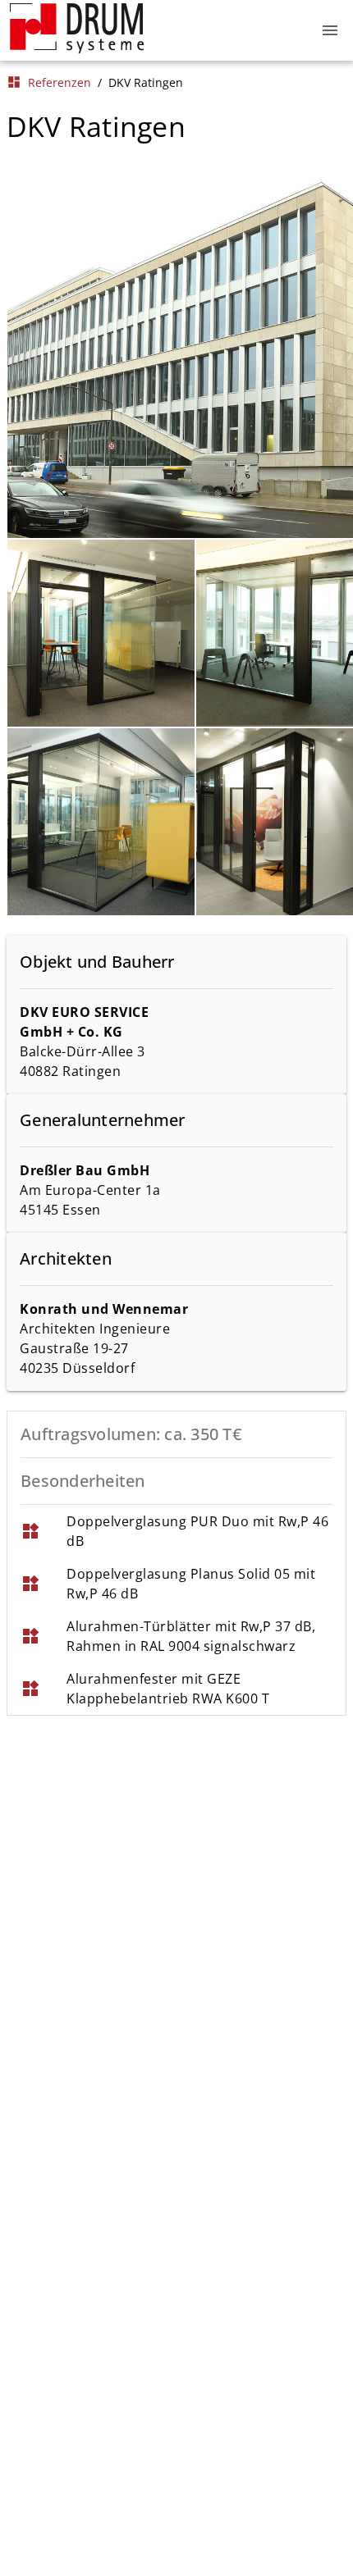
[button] (330, 30)
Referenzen (49, 82)
